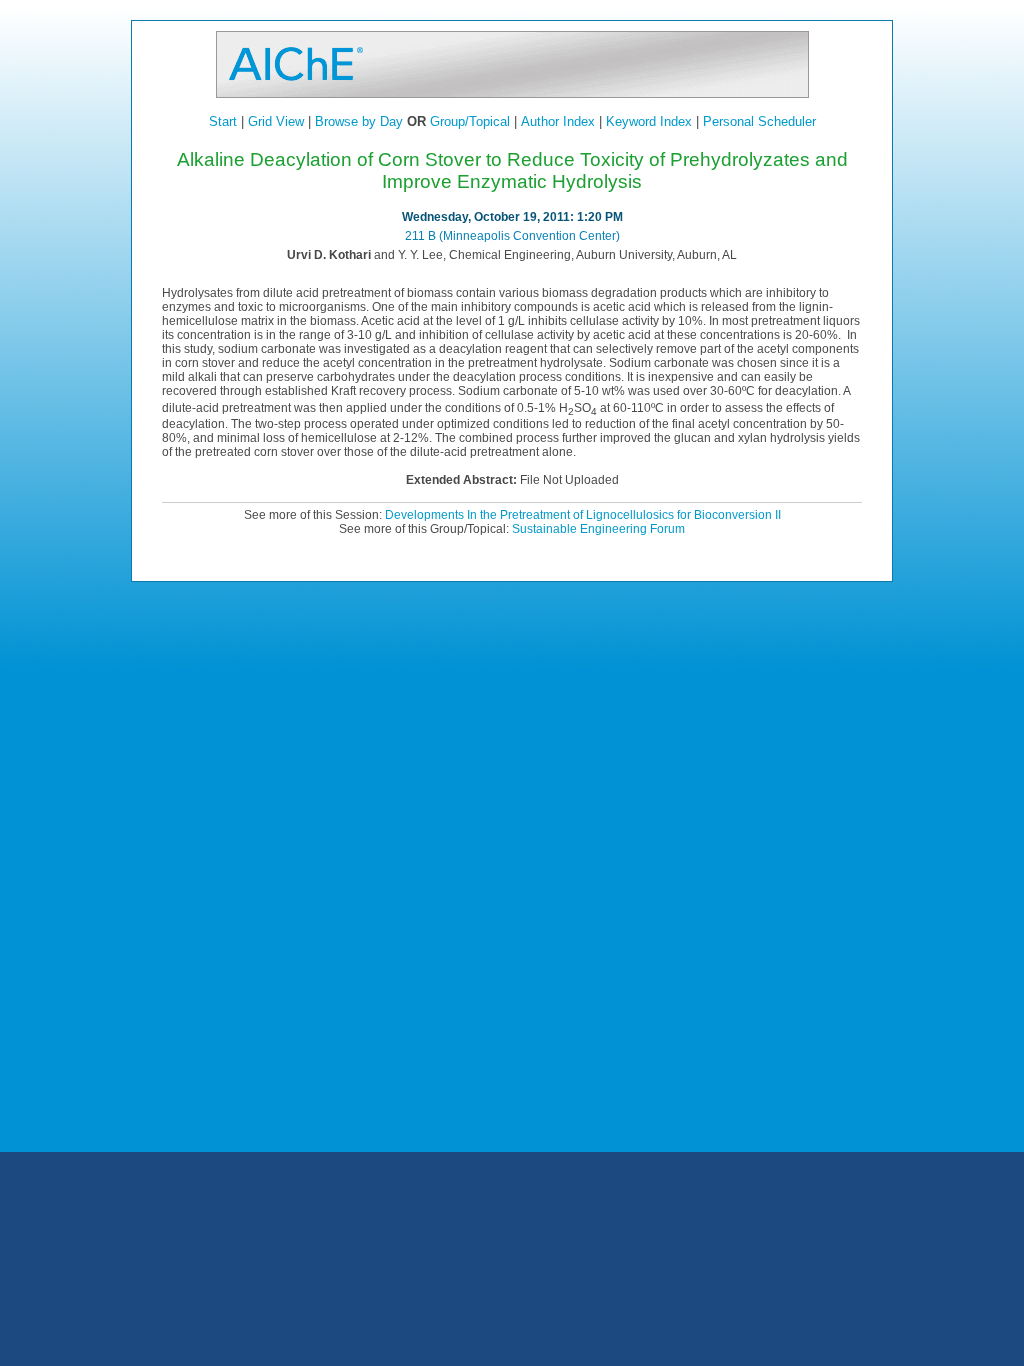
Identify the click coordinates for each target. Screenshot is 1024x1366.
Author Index (558, 121)
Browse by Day (359, 121)
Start (223, 121)
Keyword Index (649, 121)
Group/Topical (470, 121)
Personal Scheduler (759, 121)
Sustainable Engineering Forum (598, 529)
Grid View (276, 121)
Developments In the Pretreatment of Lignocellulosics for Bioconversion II (583, 515)
